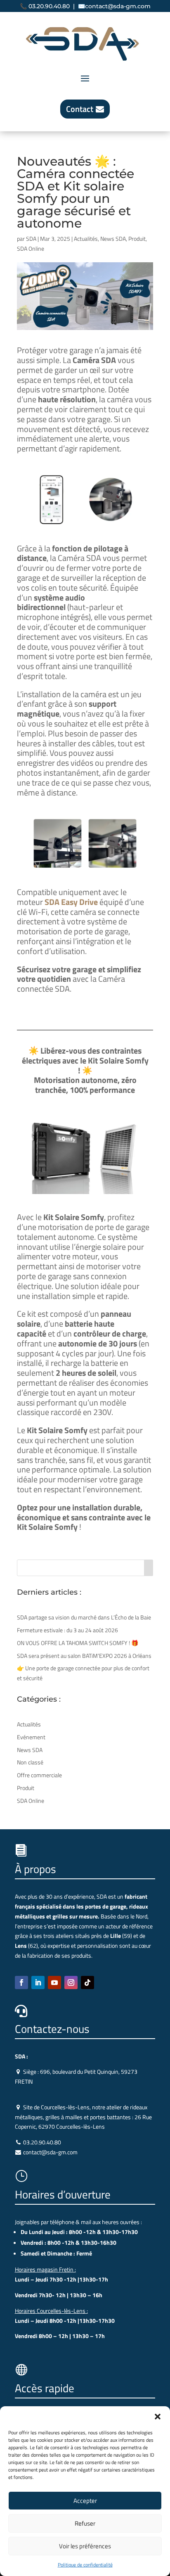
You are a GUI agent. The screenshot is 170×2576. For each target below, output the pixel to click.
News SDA (113, 239)
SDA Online (31, 248)
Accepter (85, 2501)
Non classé (30, 1762)
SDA (31, 239)
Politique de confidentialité (85, 2565)
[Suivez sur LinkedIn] (38, 1982)
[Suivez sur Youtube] (54, 1982)
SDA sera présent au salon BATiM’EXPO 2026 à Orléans (84, 1656)
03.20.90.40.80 (49, 6)
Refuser (85, 2523)
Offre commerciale (39, 1775)
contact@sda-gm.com (118, 6)
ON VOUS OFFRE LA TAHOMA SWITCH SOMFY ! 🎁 (78, 1643)
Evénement (31, 1737)
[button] (158, 2417)
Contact (80, 109)
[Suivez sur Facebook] (21, 1982)
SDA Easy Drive (71, 902)
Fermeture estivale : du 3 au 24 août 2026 (67, 1630)
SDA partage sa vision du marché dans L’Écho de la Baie (84, 1617)
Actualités (86, 239)
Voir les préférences (85, 2546)
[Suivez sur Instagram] (71, 1982)
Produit (137, 239)
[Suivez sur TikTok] (87, 1982)
